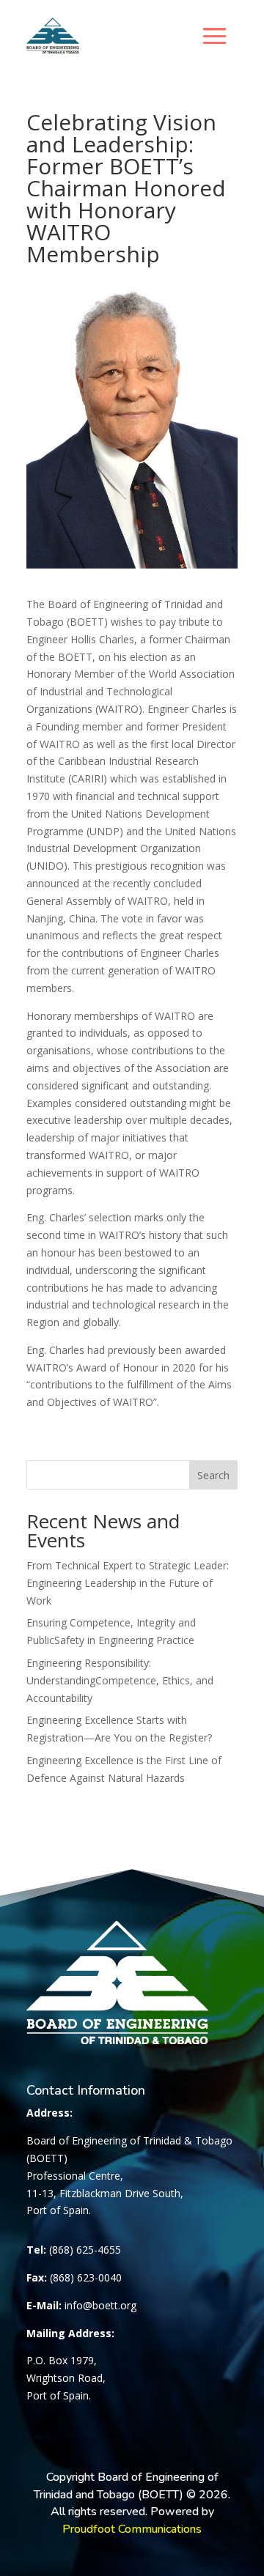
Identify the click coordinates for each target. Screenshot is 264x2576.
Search (213, 1475)
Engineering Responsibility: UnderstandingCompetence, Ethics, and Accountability (120, 1680)
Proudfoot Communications (132, 2529)
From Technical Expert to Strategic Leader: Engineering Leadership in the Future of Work (128, 1583)
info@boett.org (100, 2305)
